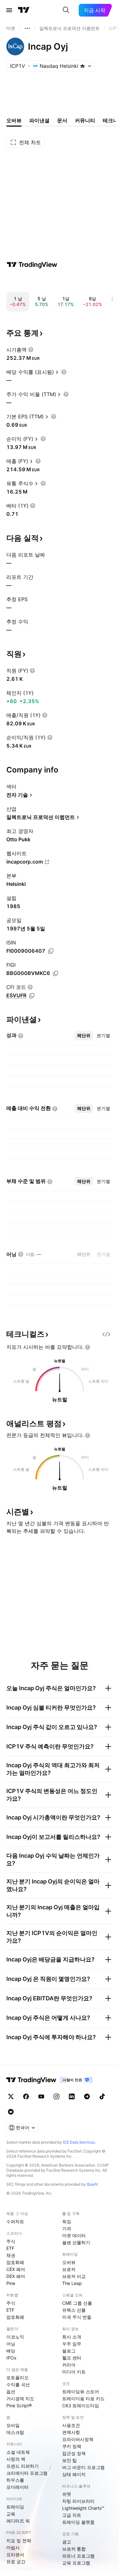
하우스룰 (15, 2480)
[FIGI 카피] (56, 973)
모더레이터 (17, 2487)
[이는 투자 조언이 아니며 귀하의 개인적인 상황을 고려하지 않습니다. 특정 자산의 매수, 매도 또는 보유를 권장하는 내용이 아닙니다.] (88, 1347)
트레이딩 (15, 2507)
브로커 (69, 2269)
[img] (83, 66)
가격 (67, 2228)
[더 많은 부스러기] (27, 28)
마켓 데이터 (74, 2235)
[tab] (84, 1035)
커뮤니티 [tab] (85, 120)
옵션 (11, 2391)
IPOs (11, 2358)
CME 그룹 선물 (77, 2303)
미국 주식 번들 (77, 2317)
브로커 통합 (74, 2549)
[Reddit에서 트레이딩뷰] (11, 2112)
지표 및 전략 (19, 2540)
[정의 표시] (31, 350)
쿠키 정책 (72, 2446)
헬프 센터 (72, 2358)
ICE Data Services (79, 2142)
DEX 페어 (16, 2276)
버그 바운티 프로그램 (83, 2467)
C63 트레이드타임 (81, 2405)
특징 (67, 2221)
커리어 (69, 2365)
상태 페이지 (74, 2474)
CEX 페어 (16, 2269)
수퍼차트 (15, 2221)
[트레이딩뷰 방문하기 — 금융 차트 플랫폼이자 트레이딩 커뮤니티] (32, 265)
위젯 (67, 2494)
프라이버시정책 (78, 2439)
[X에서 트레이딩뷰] (11, 2096)
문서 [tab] (62, 120)
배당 (11, 2351)
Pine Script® (19, 2405)
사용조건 (71, 2425)
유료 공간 (16, 2562)
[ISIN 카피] (51, 951)
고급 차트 (72, 2515)
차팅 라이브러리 (78, 2501)
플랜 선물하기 (76, 2242)
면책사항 (71, 2432)
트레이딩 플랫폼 (78, 2522)
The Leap (72, 2283)
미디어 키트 (74, 2372)
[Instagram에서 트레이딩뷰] (56, 2096)
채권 (11, 2255)
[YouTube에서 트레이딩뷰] (41, 2096)
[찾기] (66, 10)
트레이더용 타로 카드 (83, 2398)
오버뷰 (69, 2262)
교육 (11, 2514)
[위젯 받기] (106, 1334)
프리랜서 (15, 2555)
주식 (11, 2241)
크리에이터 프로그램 (27, 2473)
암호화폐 (15, 2262)
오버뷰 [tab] (14, 120)
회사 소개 (72, 2337)
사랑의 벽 (16, 2459)
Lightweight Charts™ (83, 2508)
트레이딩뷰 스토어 (81, 2391)
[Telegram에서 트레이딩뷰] (87, 2096)
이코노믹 (15, 2337)
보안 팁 (69, 2460)
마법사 (13, 2548)
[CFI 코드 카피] (32, 996)
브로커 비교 (74, 2276)
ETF (10, 2248)
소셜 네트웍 (18, 2452)
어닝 (11, 2344)
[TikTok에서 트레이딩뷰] (102, 2096)
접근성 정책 (74, 2453)
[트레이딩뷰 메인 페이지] (24, 10)
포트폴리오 (17, 2377)
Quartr (92, 2184)
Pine (11, 2283)
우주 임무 (72, 2344)
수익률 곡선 (18, 2384)
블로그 (69, 2351)
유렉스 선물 (74, 2310)
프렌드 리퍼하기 (23, 2466)
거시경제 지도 (20, 2398)
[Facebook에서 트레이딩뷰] (26, 2096)
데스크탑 (15, 2432)
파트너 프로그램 (78, 2556)
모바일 (13, 2425)
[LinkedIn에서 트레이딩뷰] (72, 2096)
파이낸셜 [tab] (39, 120)
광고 (67, 2542)
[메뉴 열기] (9, 10)
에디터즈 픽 (18, 2521)
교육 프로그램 (76, 2563)
